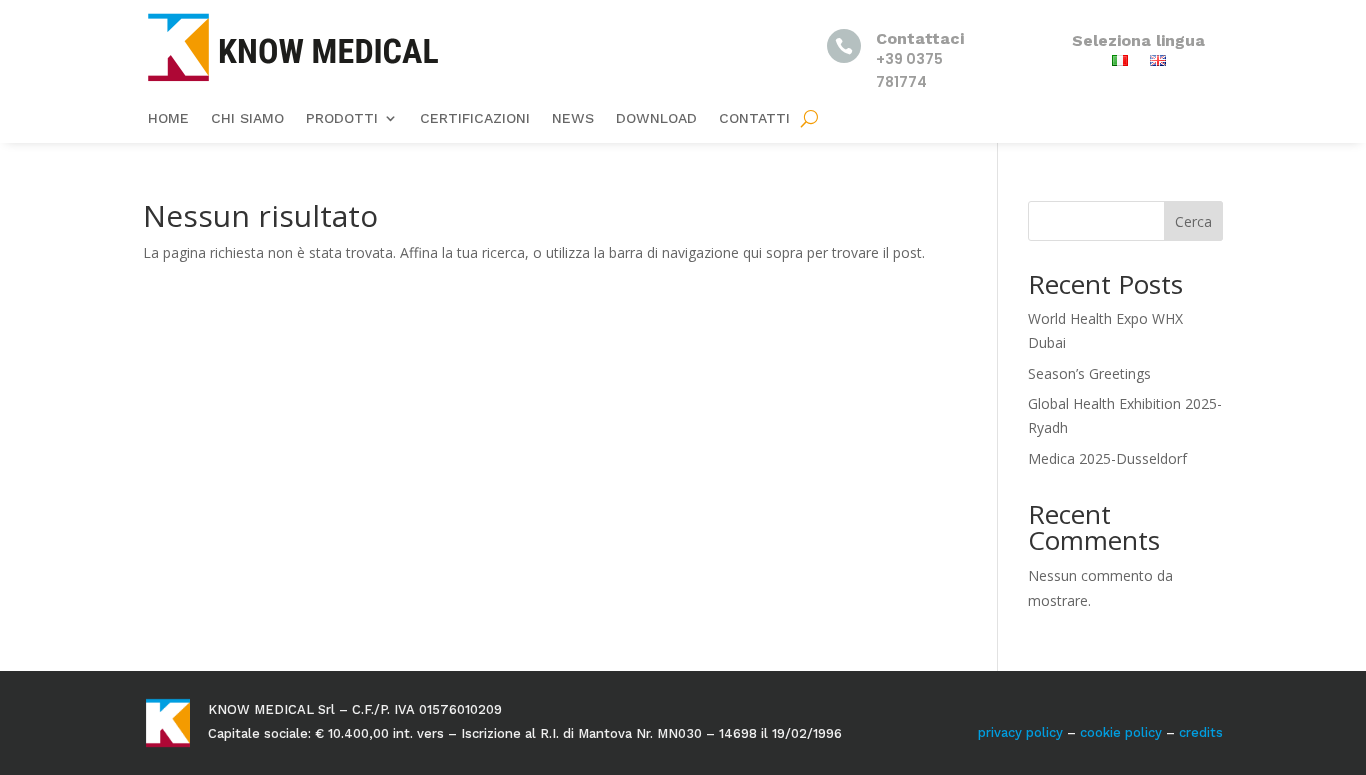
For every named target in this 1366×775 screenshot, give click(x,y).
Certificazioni (475, 118)
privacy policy (1020, 732)
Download (656, 118)
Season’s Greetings (1089, 373)
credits (1201, 732)
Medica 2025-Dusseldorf (1107, 458)
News (573, 118)
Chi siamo (247, 118)
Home (168, 118)
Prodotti (342, 118)
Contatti (754, 118)
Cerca (1193, 221)
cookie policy (1121, 732)
